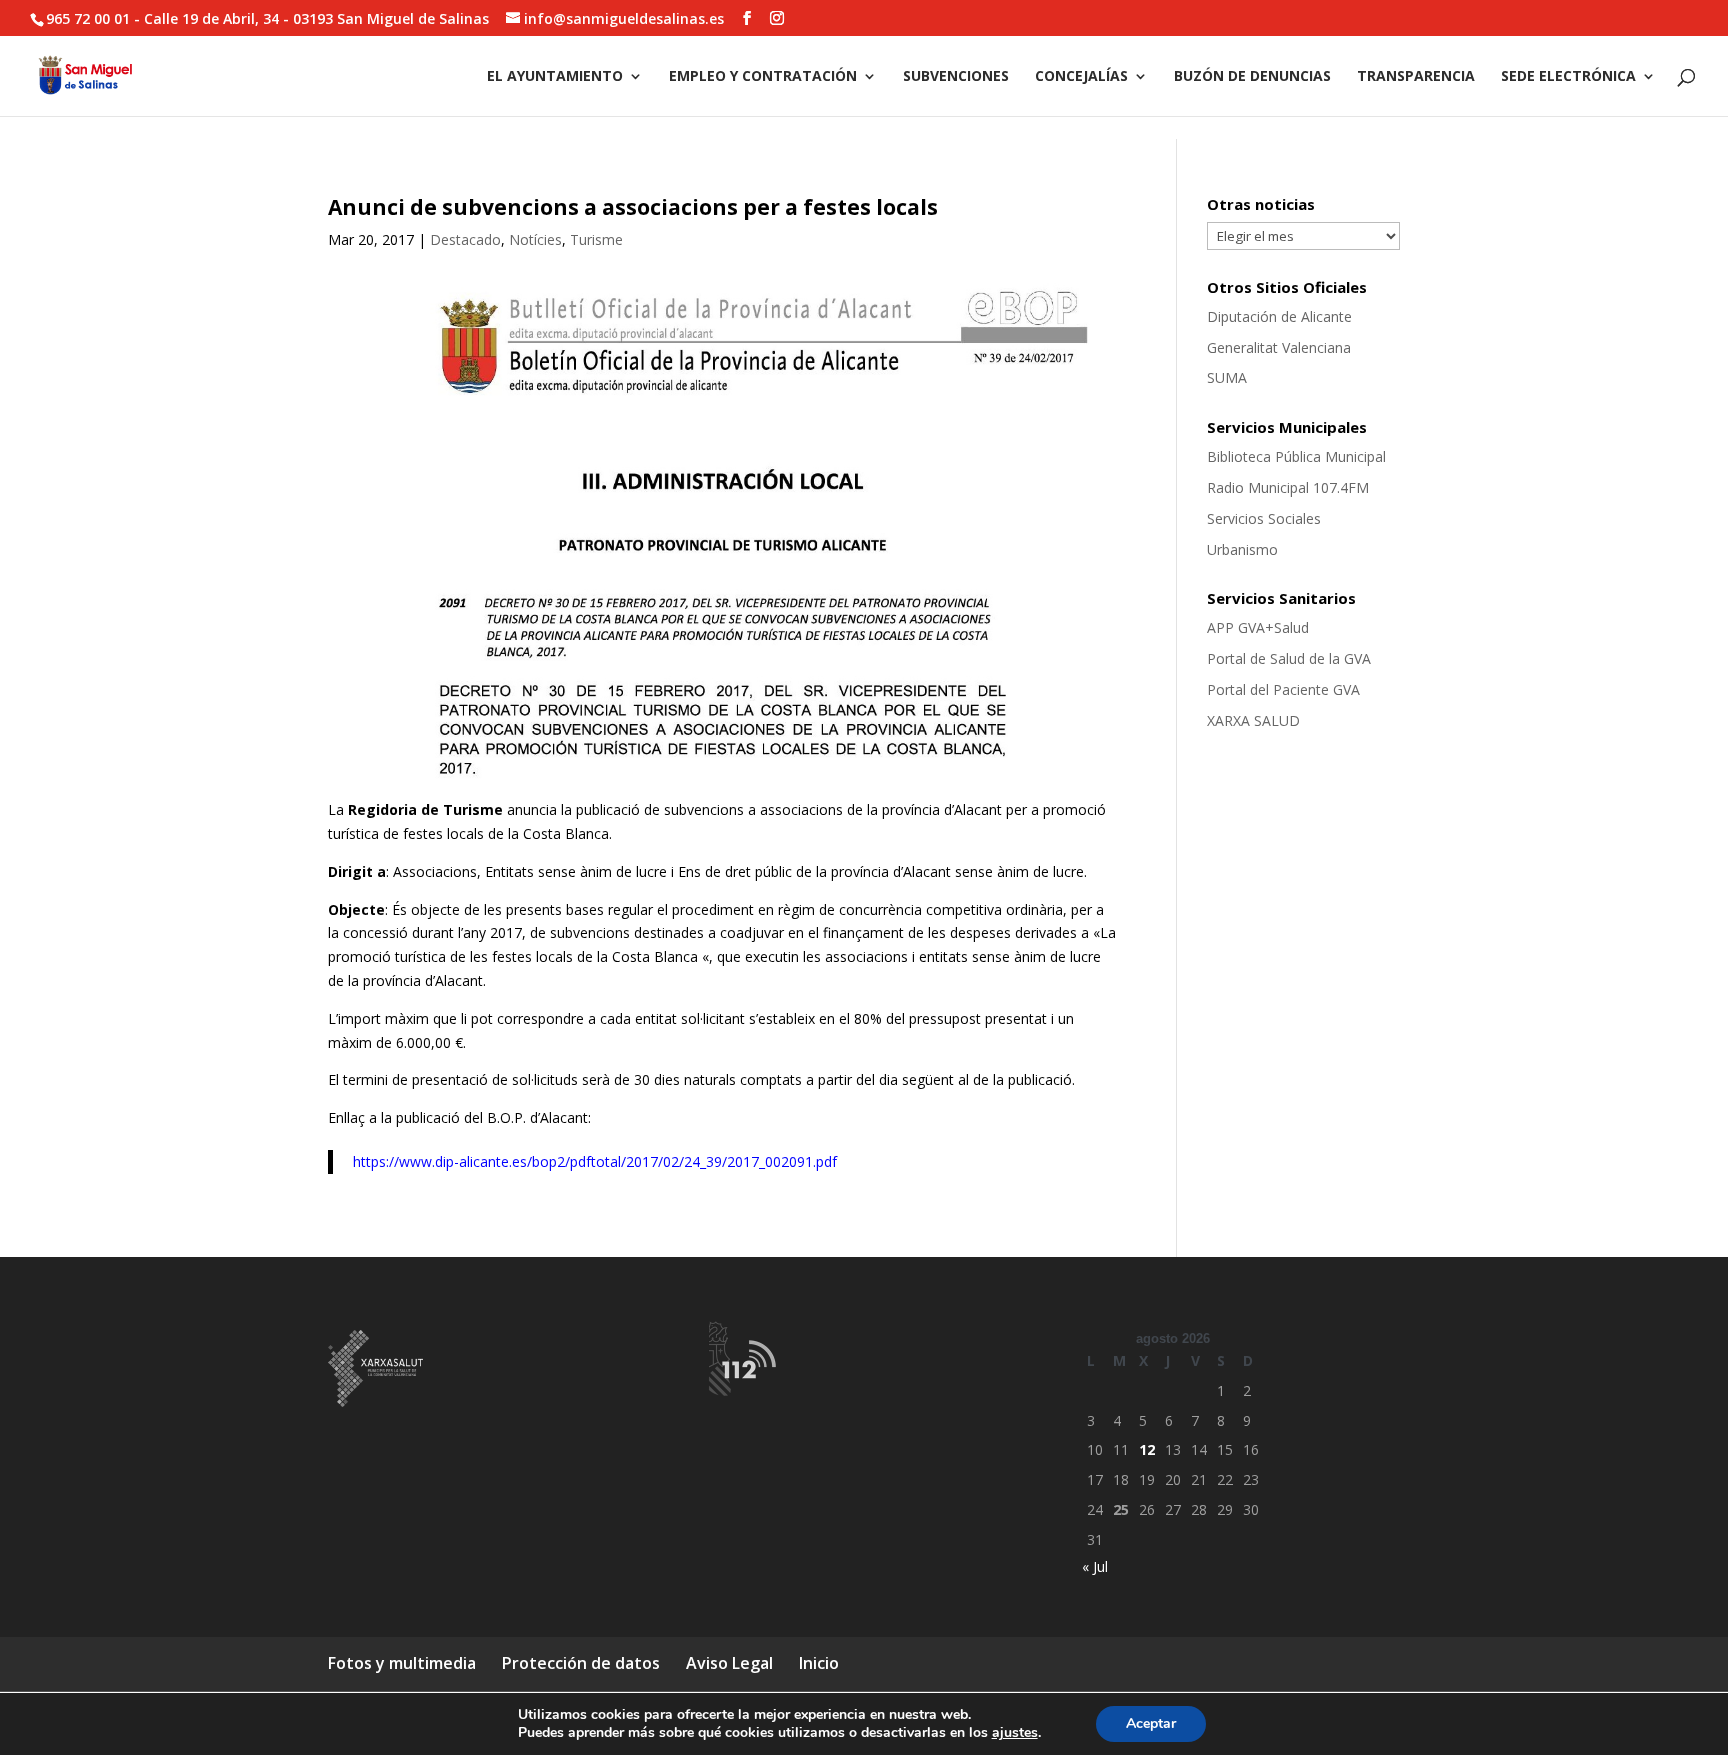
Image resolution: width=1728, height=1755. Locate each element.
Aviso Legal (729, 1663)
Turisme (596, 239)
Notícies (535, 239)
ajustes (1015, 1733)
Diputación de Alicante (1279, 316)
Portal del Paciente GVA (1283, 689)
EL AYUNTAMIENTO (555, 77)
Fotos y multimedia (402, 1663)
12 (1147, 1449)
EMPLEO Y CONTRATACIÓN (763, 77)
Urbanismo (1242, 549)
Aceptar (1151, 1723)
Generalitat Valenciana (1279, 347)
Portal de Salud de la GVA (1289, 658)
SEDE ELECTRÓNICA (1568, 77)
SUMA (1227, 377)
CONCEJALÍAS (1081, 77)
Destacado (465, 239)
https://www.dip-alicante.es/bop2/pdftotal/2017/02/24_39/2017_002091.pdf (595, 1161)
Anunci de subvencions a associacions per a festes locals (633, 207)
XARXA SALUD (1253, 720)
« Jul (1095, 1566)
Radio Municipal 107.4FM (1288, 487)
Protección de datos (581, 1663)
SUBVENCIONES (956, 77)
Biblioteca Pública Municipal (1296, 456)
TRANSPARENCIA (1416, 77)
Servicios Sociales (1264, 518)
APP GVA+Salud (1258, 627)
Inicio (819, 1663)
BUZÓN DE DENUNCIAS (1252, 77)
